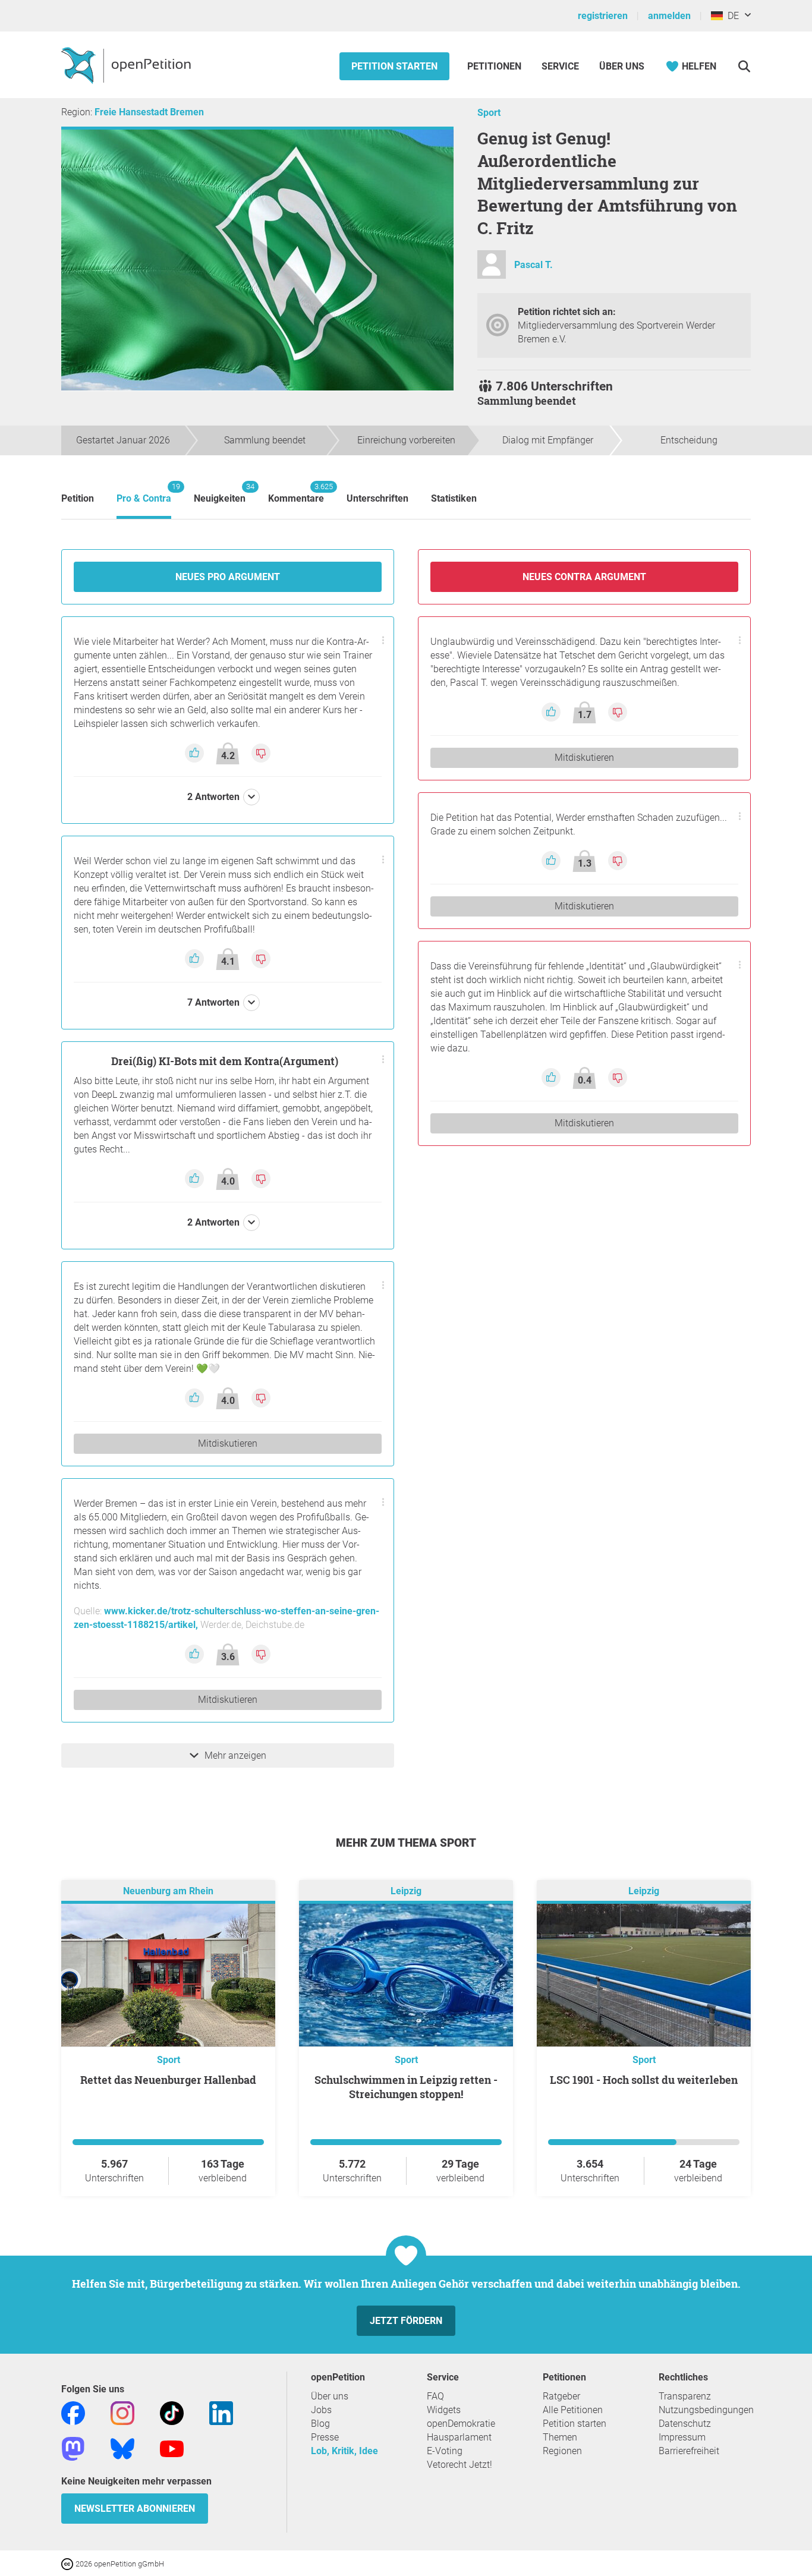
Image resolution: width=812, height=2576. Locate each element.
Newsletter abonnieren (135, 2509)
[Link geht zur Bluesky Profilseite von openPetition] (122, 2448)
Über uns (330, 2396)
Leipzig (406, 1891)
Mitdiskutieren (228, 1443)
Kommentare (296, 493)
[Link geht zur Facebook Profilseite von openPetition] (73, 2412)
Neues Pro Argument (228, 577)
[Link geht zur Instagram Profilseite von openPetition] (122, 2412)
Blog (320, 2424)
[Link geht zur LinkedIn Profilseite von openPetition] (221, 2412)
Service (560, 66)
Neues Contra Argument (584, 577)
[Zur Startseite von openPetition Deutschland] (128, 65)
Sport (489, 113)
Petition (78, 498)
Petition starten (394, 66)
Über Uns (622, 66)
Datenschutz (685, 2424)
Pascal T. (534, 265)
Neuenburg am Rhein (168, 1891)
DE (731, 16)
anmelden (669, 16)
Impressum (682, 2437)
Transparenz (685, 2396)
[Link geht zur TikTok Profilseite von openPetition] (172, 2412)
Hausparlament (459, 2437)
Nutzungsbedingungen (706, 2410)
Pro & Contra (144, 493)
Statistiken (454, 498)
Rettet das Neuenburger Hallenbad (168, 2080)
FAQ (435, 2396)
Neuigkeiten (220, 493)
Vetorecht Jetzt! (459, 2465)
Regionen (562, 2451)
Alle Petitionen (573, 2410)
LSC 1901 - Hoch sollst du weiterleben (644, 2080)
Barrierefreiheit (689, 2451)
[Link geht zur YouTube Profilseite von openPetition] (172, 2448)
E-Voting (445, 2451)
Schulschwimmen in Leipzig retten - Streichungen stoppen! (406, 2087)
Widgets (444, 2410)
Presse (325, 2437)
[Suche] (744, 66)
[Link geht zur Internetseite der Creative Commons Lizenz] (68, 2563)
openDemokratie (461, 2424)
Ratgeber (561, 2396)
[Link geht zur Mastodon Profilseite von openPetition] (73, 2448)
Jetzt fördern (406, 2321)
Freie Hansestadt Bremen (149, 112)
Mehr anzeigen (235, 1755)
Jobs (321, 2410)
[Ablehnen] (261, 753)
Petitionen (495, 66)
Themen (560, 2437)
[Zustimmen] (196, 753)
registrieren (603, 16)
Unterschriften (377, 498)
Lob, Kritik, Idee (344, 2451)
